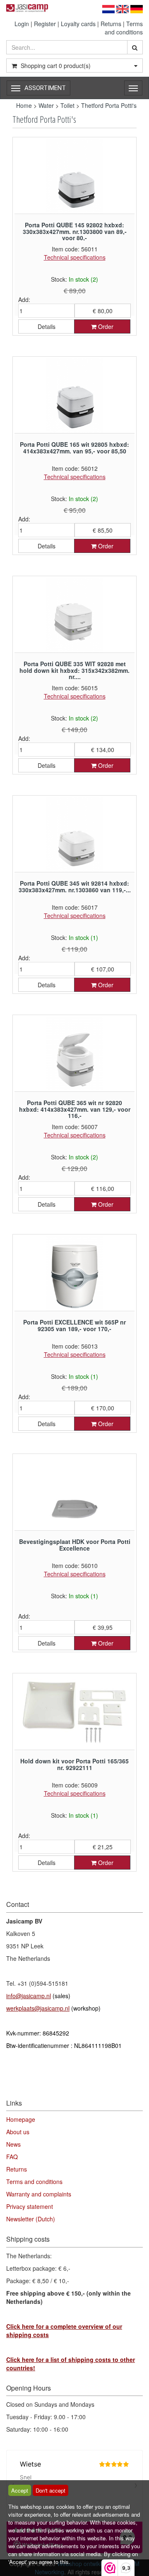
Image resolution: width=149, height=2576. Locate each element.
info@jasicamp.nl (29, 1996)
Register (45, 24)
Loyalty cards (78, 24)
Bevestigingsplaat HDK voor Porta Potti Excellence (75, 1545)
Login (22, 24)
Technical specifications (75, 257)
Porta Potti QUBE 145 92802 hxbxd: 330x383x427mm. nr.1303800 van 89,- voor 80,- (75, 231)
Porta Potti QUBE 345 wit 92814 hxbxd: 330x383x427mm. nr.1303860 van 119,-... (75, 886)
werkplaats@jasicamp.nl (38, 2008)
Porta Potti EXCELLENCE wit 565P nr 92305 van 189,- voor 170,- (74, 1325)
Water (46, 105)
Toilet (67, 105)
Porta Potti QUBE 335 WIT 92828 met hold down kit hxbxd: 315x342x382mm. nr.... (74, 670)
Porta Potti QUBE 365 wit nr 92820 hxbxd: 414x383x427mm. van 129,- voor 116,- (75, 1109)
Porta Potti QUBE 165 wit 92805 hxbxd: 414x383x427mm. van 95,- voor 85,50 (74, 447)
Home (24, 105)
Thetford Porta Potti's (109, 105)
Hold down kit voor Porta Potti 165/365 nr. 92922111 (74, 1764)
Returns (111, 24)
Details (47, 326)
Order (105, 326)
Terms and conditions (124, 28)
